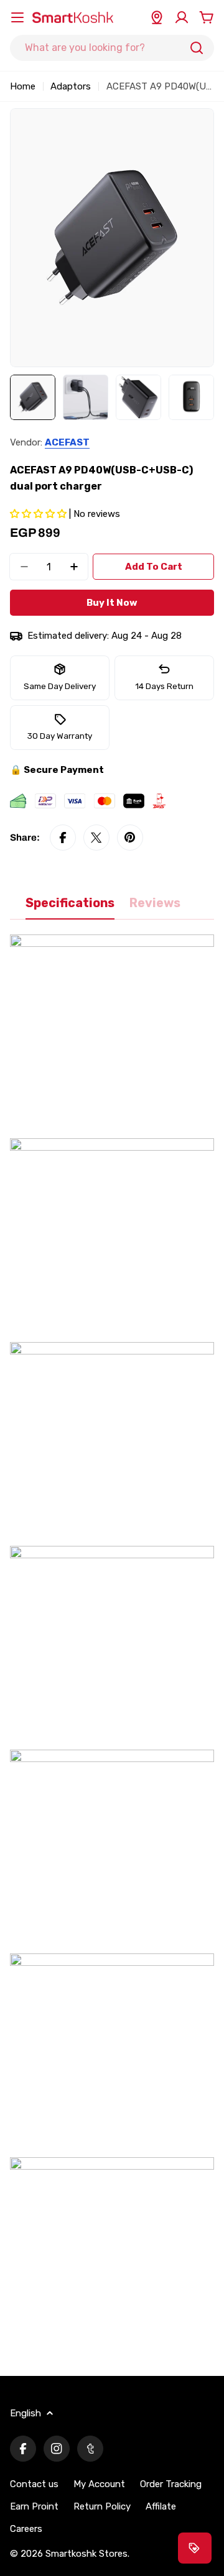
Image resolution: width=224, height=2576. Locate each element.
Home (23, 86)
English (26, 2413)
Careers (26, 2529)
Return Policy (102, 2506)
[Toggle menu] (17, 17)
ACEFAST (67, 442)
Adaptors (71, 86)
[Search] (197, 48)
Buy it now (112, 603)
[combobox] (112, 48)
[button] (40, 514)
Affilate (161, 2506)
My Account (99, 2484)
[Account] (182, 17)
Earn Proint (34, 2506)
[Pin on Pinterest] (130, 838)
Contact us (34, 2484)
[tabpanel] (112, 1648)
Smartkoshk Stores (86, 2554)
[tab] (70, 907)
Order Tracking (171, 2484)
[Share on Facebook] (63, 838)
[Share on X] (96, 838)
